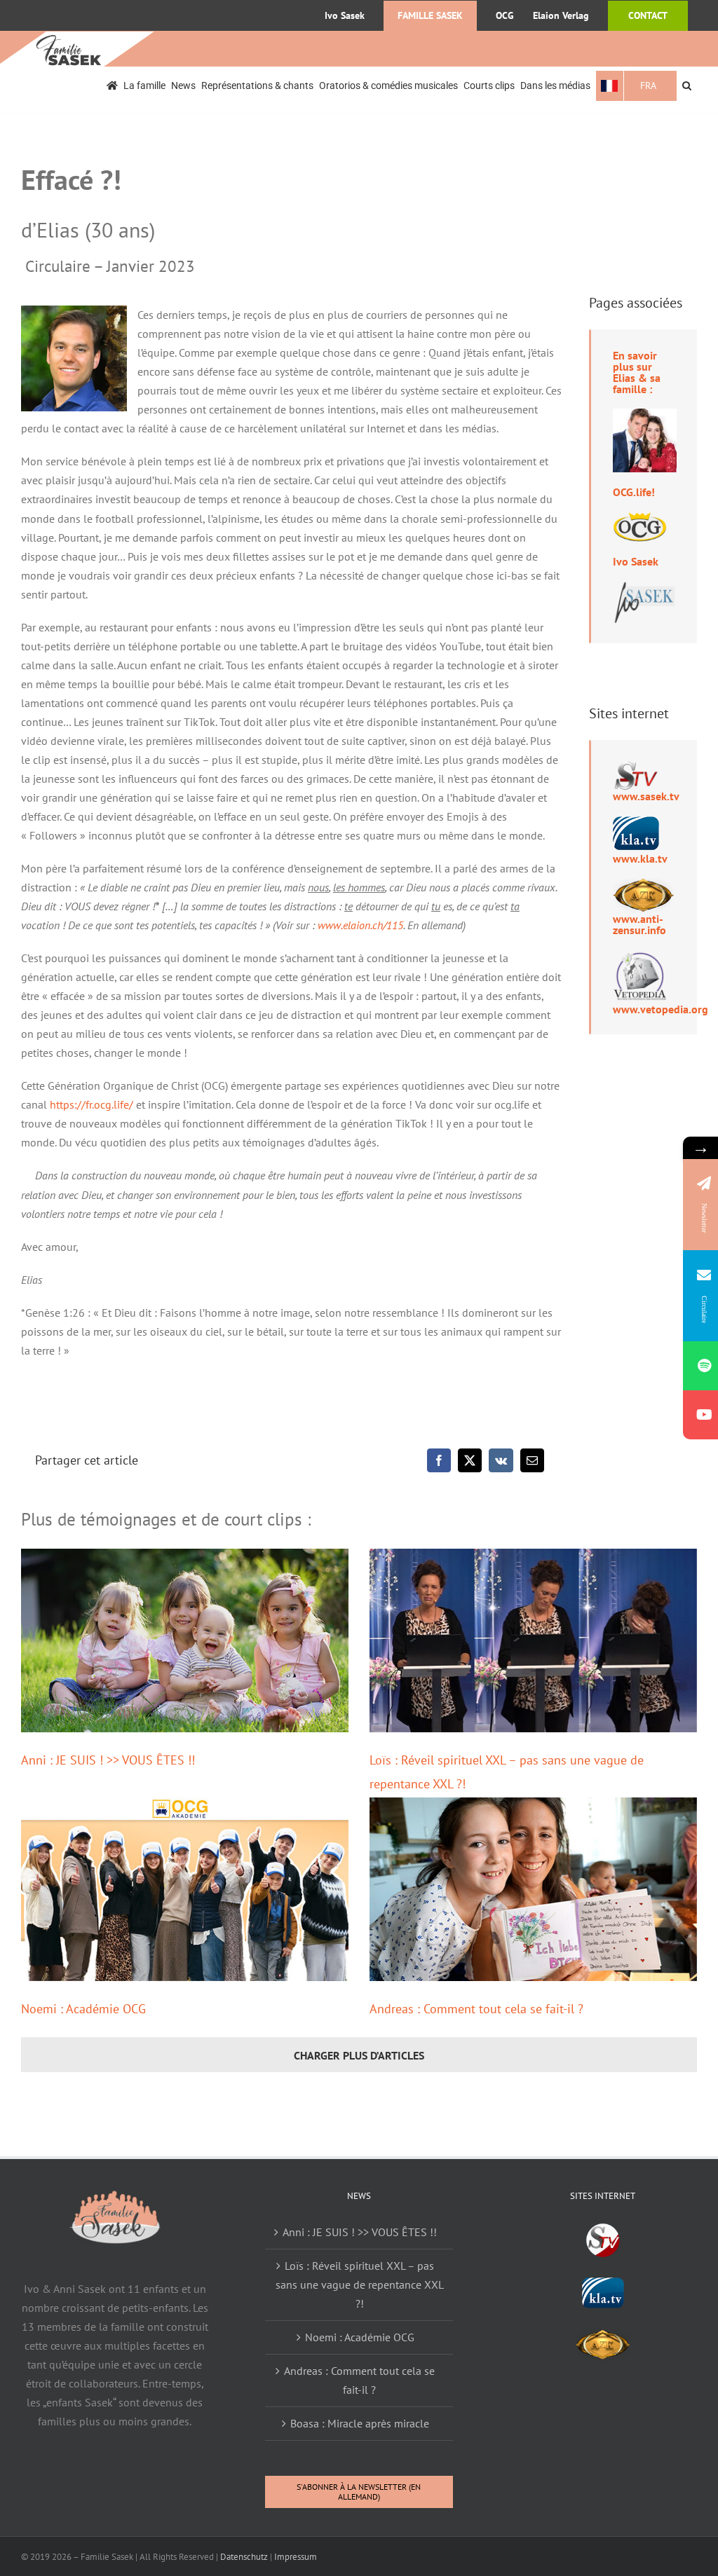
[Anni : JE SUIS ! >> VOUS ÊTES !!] (185, 1640)
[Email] (532, 1460)
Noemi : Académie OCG (83, 2009)
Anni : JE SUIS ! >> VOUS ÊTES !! (108, 1760)
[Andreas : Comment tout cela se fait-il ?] (533, 1889)
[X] (470, 1460)
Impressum (296, 2557)
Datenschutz (244, 2557)
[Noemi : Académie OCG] (185, 1889)
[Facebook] (439, 1460)
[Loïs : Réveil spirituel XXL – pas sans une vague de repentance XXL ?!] (533, 1640)
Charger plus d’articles (359, 2055)
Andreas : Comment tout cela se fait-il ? (476, 2009)
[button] (687, 86)
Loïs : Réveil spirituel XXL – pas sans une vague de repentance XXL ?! (360, 2284)
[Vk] (501, 1460)
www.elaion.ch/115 (360, 925)
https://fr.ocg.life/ (92, 1104)
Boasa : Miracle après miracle (360, 2423)
